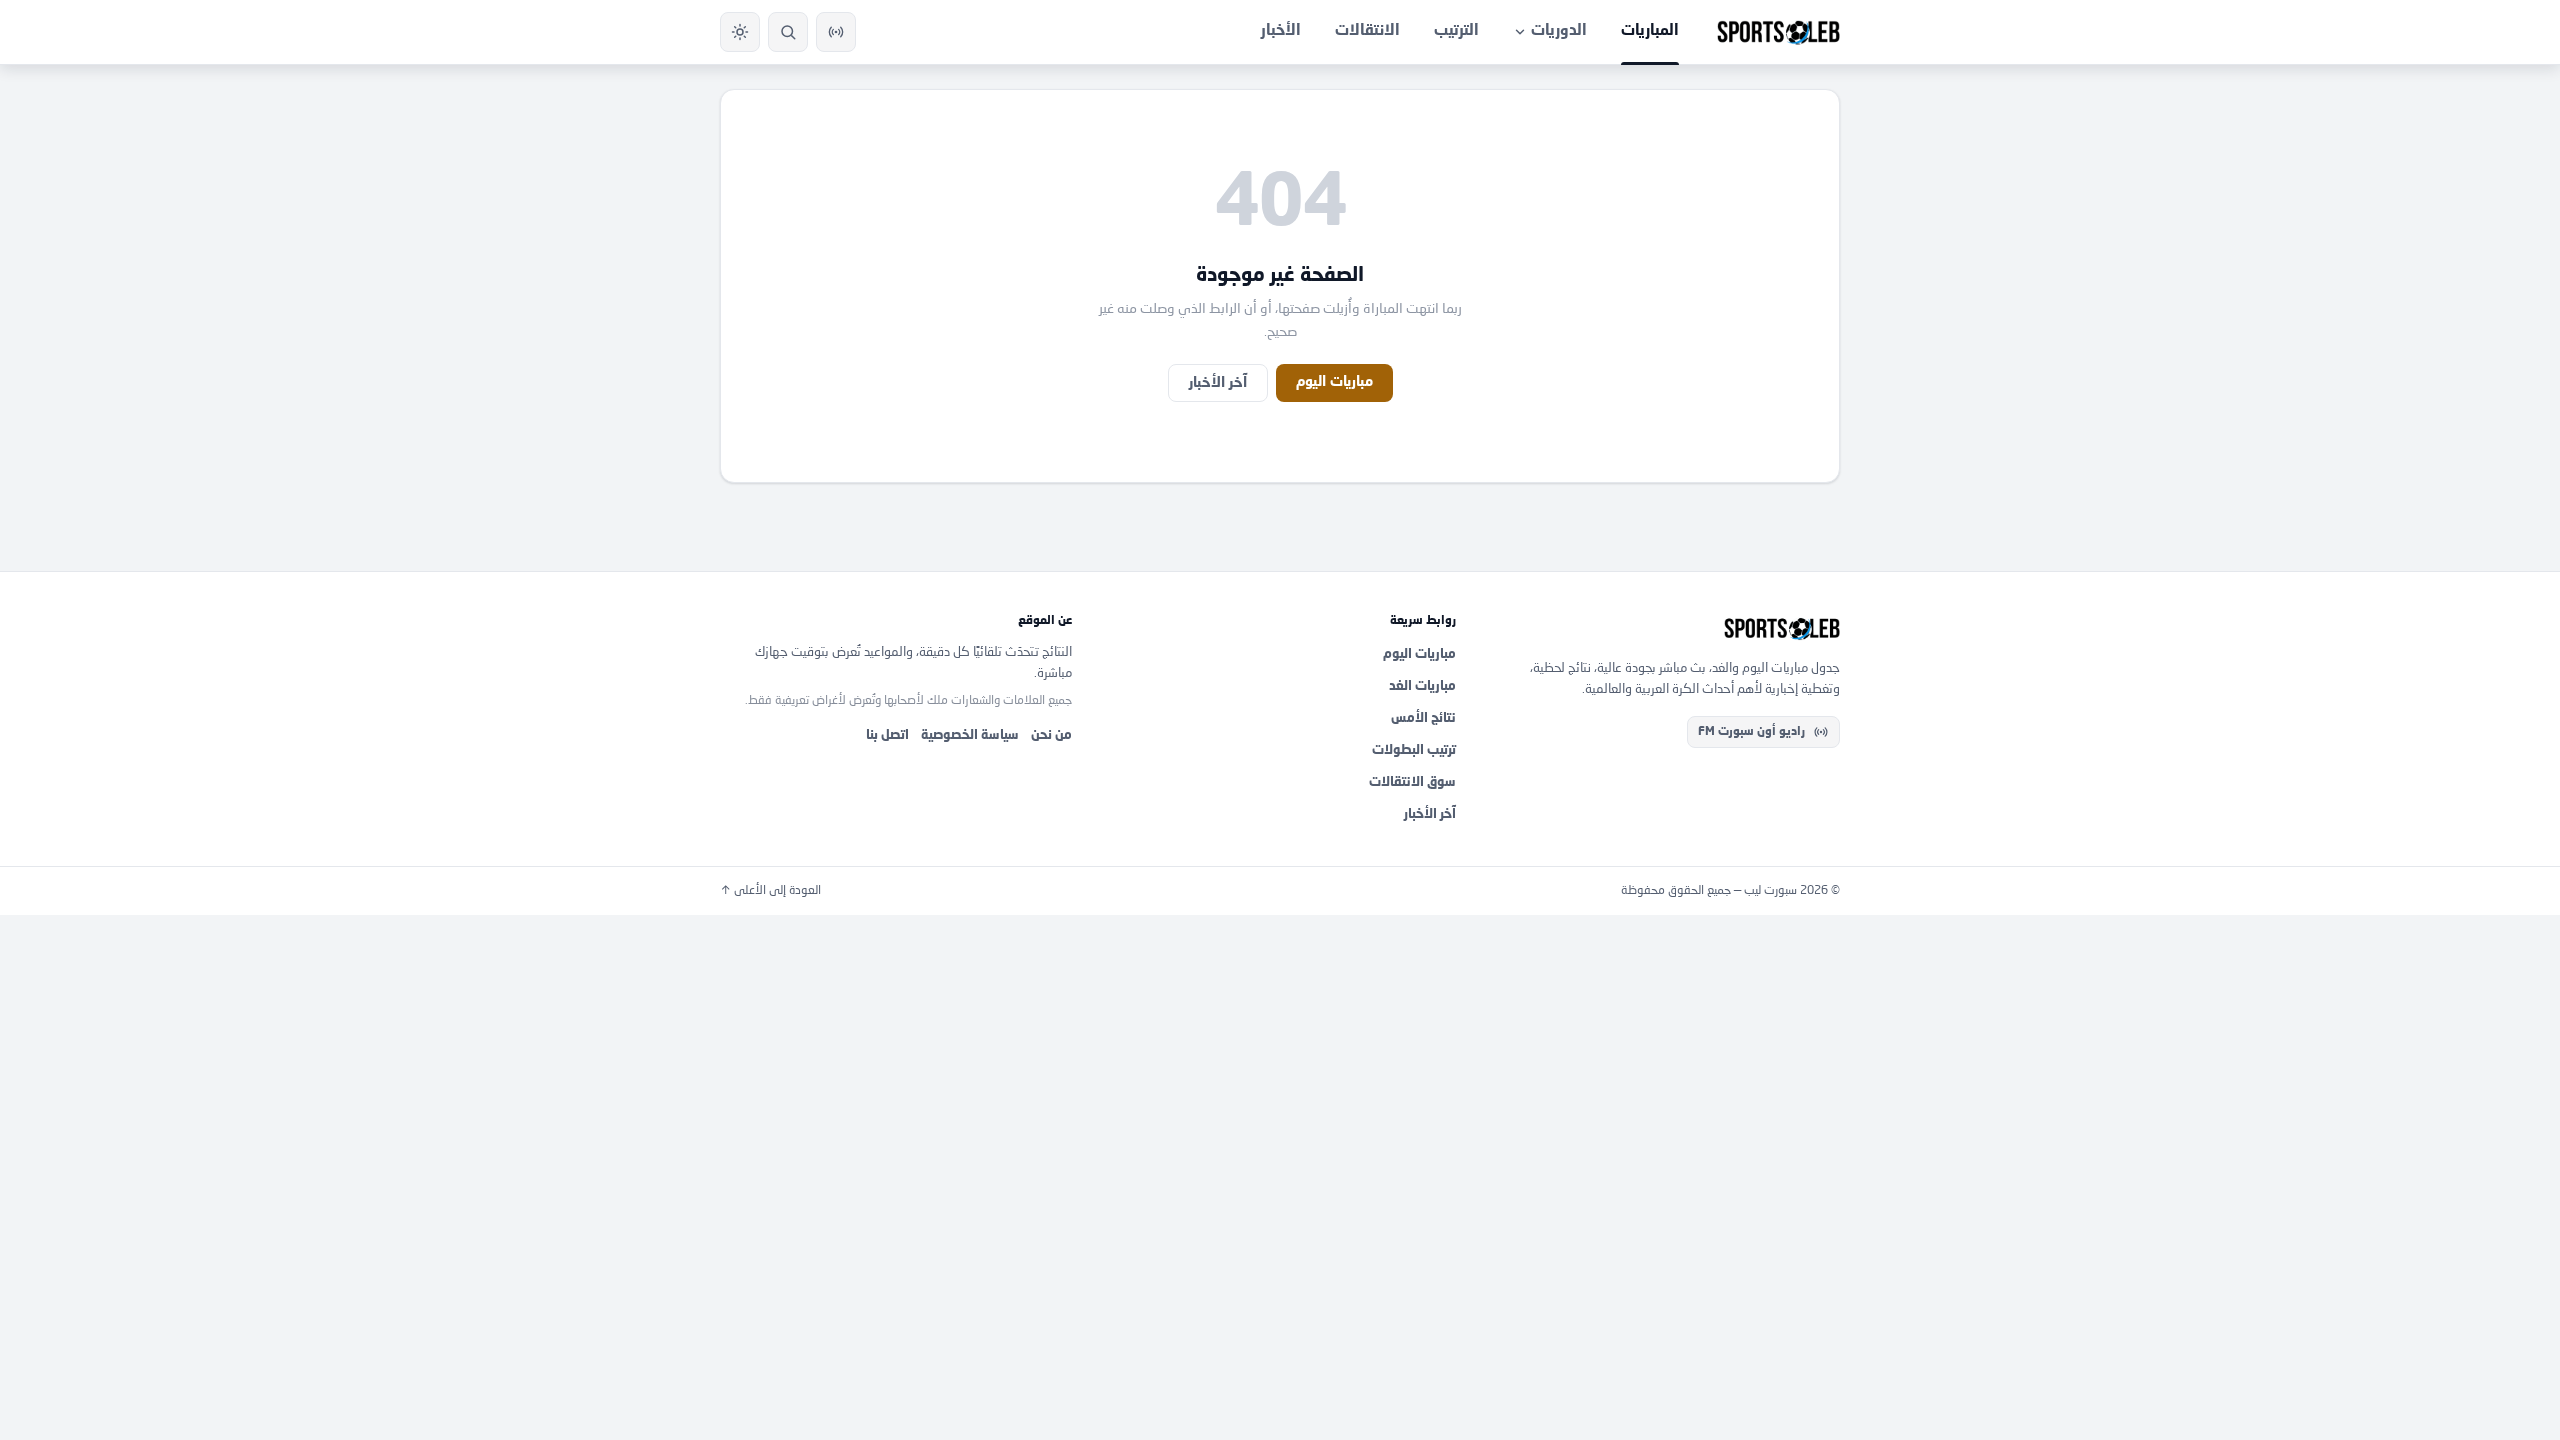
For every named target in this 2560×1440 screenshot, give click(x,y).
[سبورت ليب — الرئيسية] (1778, 32)
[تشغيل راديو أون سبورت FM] (836, 32)
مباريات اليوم (1334, 382)
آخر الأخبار (1218, 383)
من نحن (1051, 735)
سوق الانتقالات (1412, 782)
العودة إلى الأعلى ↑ (770, 891)
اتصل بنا (887, 735)
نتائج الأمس (1423, 718)
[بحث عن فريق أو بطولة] (788, 32)
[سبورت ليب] (1664, 629)
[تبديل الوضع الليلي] (740, 32)
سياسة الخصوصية (970, 735)
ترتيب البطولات (1414, 750)
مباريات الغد (1422, 686)
